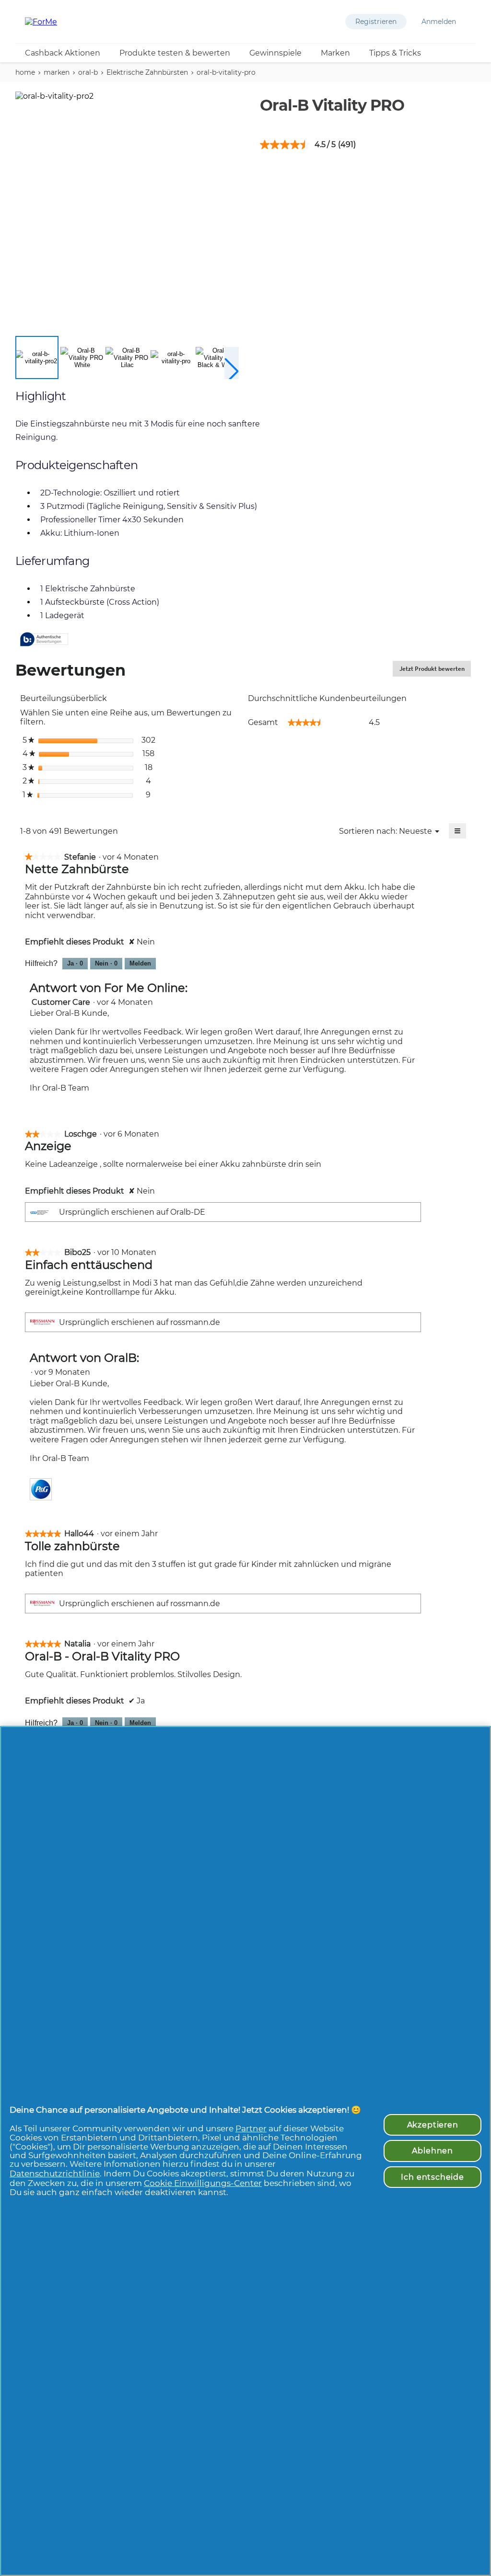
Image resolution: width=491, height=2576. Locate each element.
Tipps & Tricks (395, 53)
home (25, 72)
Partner (251, 2128)
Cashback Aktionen (63, 53)
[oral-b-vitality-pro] (172, 357)
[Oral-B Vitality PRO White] (82, 357)
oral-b (88, 72)
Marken (335, 53)
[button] (376, 22)
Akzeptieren (433, 2125)
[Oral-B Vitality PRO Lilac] (127, 357)
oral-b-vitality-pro (226, 72)
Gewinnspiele (275, 53)
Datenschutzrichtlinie (55, 2173)
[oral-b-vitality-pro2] (37, 357)
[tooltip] (44, 640)
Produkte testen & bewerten (175, 53)
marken (57, 72)
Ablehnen (433, 2150)
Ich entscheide (433, 2177)
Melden (140, 963)
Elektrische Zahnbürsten (147, 72)
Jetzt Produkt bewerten (435, 671)
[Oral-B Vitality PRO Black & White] (217, 357)
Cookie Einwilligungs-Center (203, 2183)
